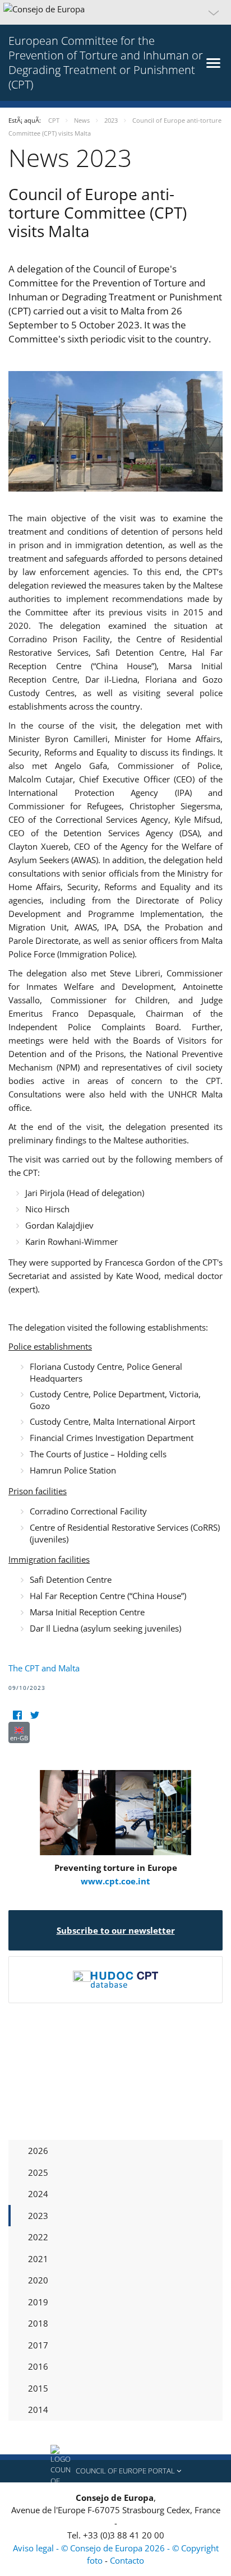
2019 (38, 2302)
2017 (38, 2345)
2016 (38, 2366)
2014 (38, 2410)
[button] (115, 12)
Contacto (127, 2560)
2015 (38, 2388)
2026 (38, 2151)
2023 (38, 2216)
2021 (38, 2259)
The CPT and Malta (44, 1668)
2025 (38, 2172)
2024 (38, 2194)
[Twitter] (34, 1715)
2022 (38, 2237)
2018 (38, 2323)
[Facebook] (17, 1715)
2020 (38, 2280)
